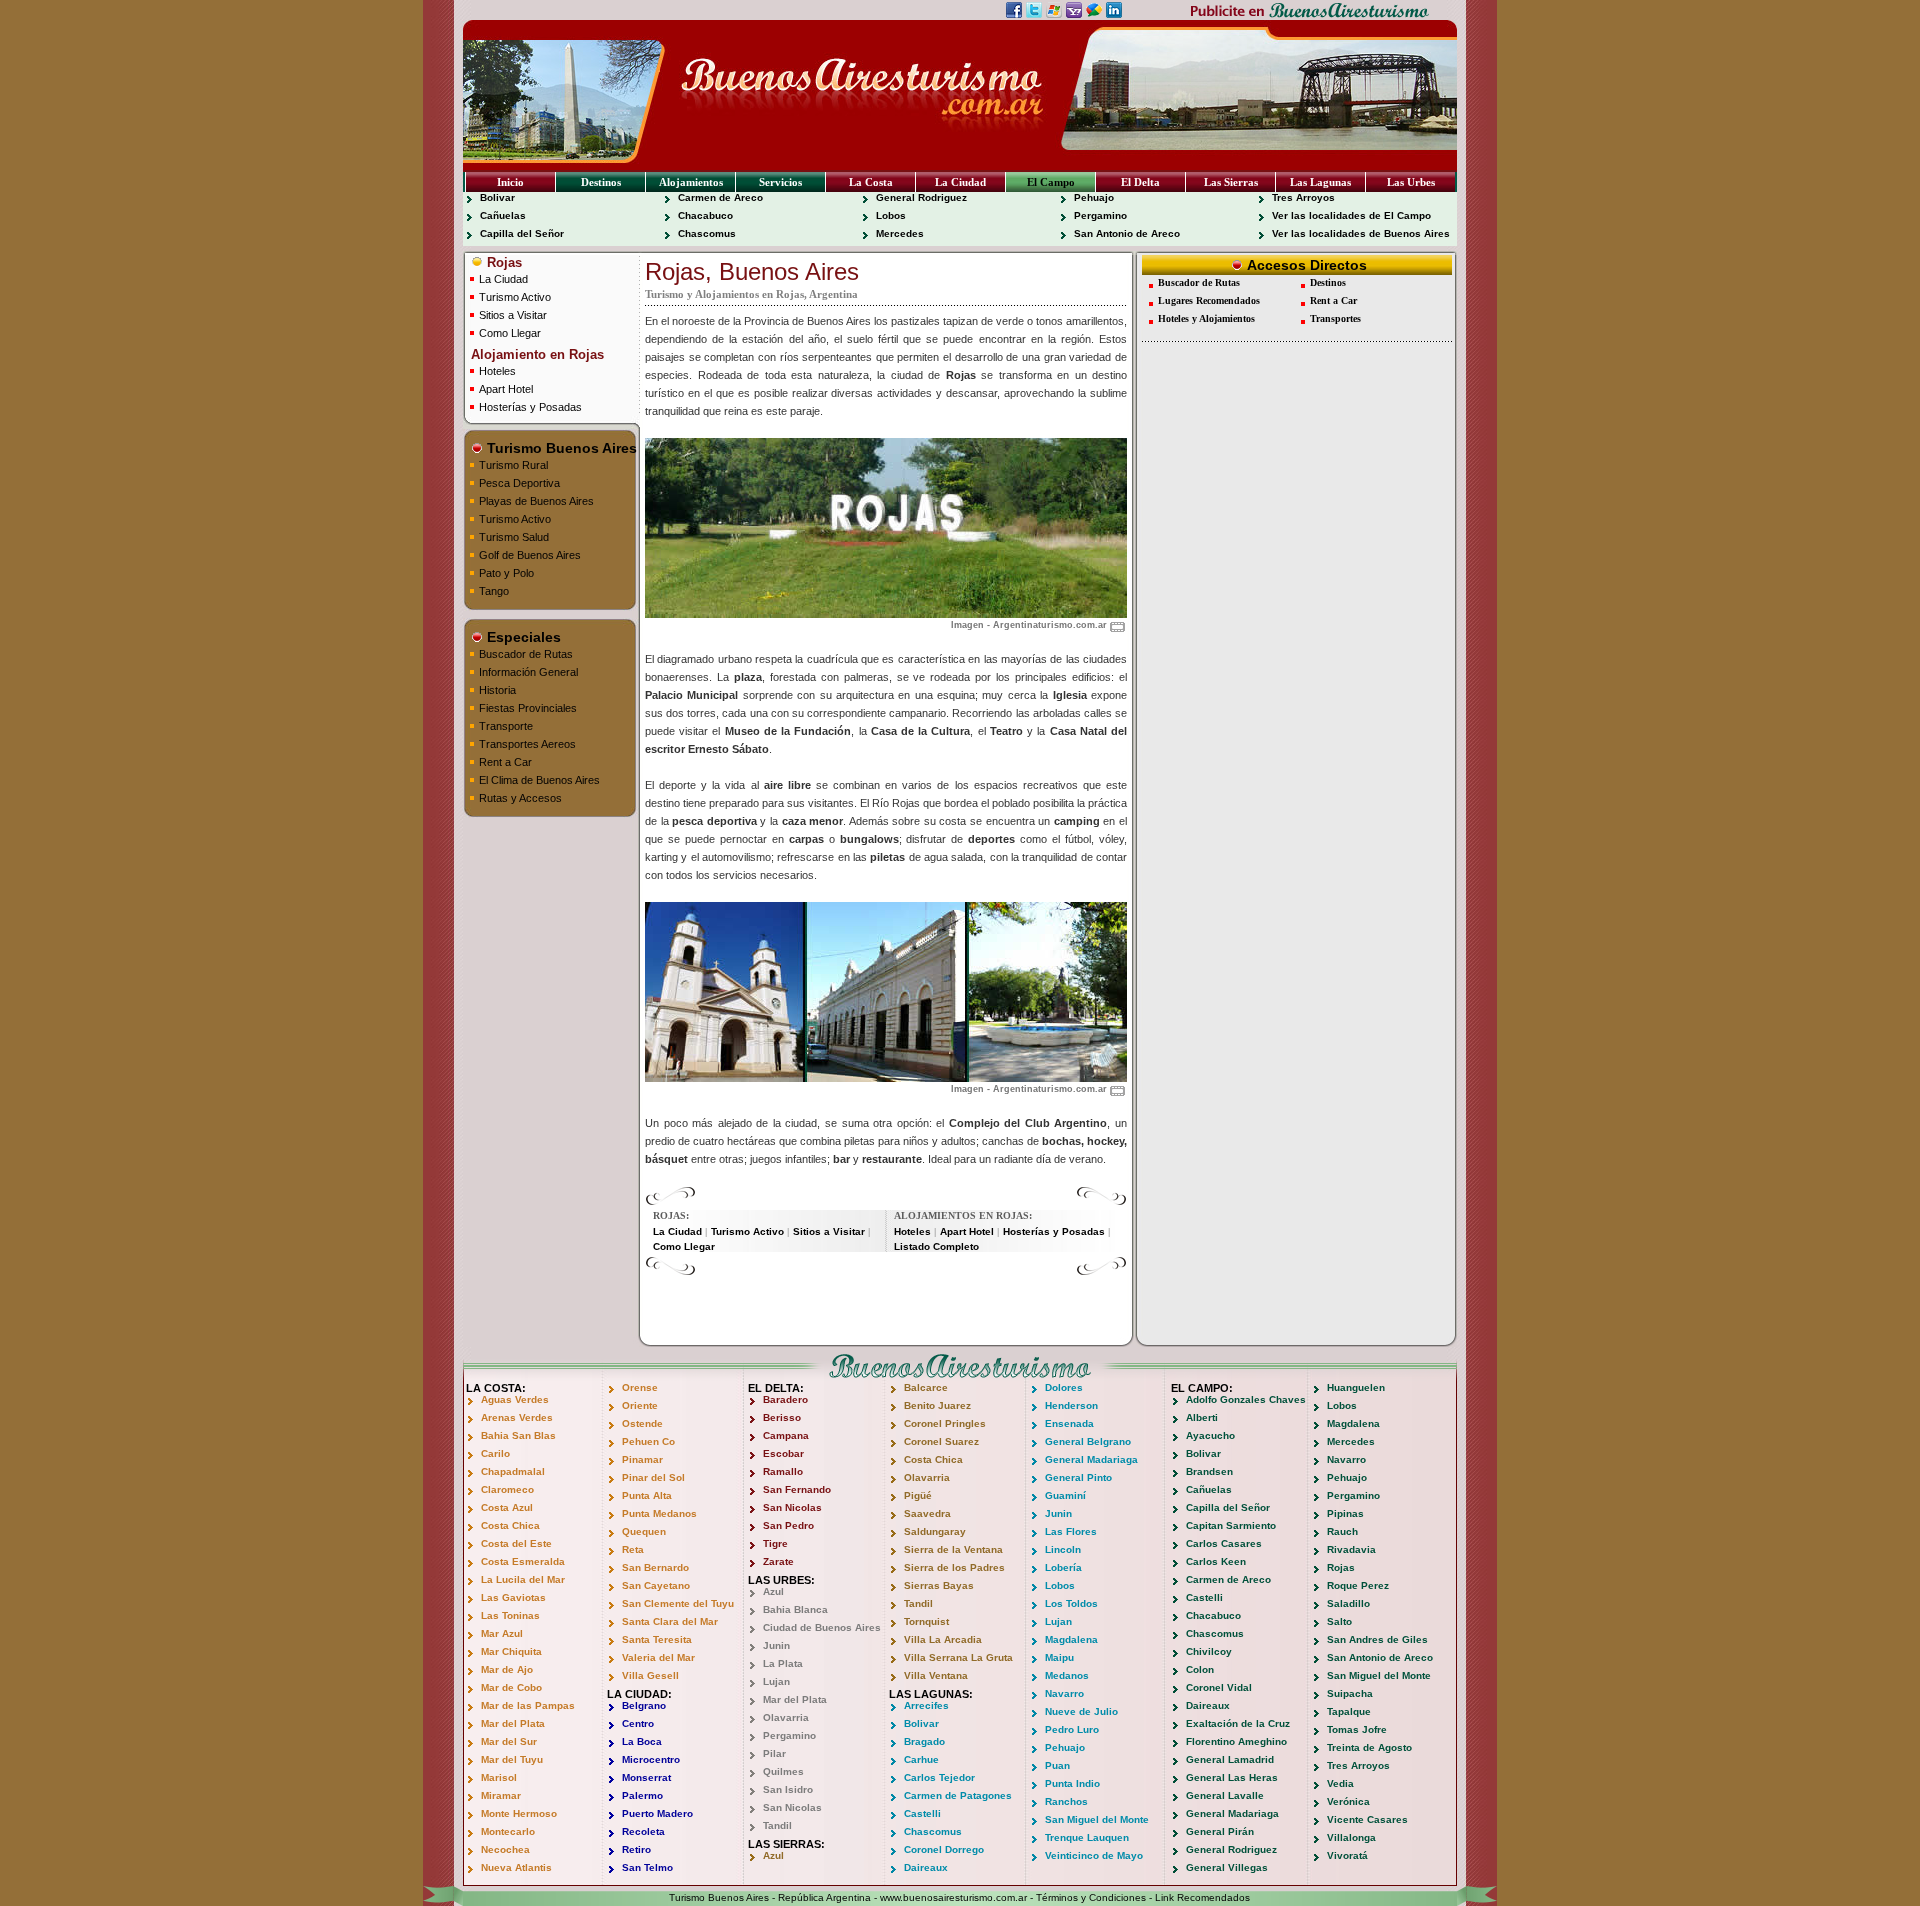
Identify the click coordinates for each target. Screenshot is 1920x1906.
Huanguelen (1356, 1387)
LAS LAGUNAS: (931, 1694)
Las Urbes (1411, 182)
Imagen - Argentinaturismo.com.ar (1029, 625)
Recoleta (643, 1831)
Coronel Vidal (1219, 1687)
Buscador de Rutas (526, 654)
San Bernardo (655, 1567)
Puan (1057, 1765)
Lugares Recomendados (1209, 300)
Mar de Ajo (507, 1669)
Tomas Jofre (1357, 1729)
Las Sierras (1231, 182)
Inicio (510, 182)
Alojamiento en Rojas (535, 354)
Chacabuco (705, 215)
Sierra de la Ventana (953, 1549)
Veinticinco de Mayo (1094, 1855)
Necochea (505, 1849)
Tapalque (1349, 1711)
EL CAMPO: (1202, 1388)
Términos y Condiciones (1091, 1897)
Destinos (601, 182)
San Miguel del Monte (1097, 1819)
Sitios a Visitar (513, 315)
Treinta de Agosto (1369, 1747)
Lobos (891, 215)
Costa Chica (510, 1525)
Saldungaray (935, 1531)
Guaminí (1065, 1495)
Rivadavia (1351, 1549)
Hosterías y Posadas (530, 407)
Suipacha (1350, 1693)
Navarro (1064, 1693)
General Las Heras (1232, 1777)
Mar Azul (502, 1633)
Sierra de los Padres (954, 1567)
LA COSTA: (496, 1388)
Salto (1339, 1621)
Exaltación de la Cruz (1238, 1723)
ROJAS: (671, 1215)
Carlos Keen (1216, 1561)
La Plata (783, 1663)
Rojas (502, 262)
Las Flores (1071, 1531)
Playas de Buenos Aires (536, 501)
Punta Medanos (659, 1513)
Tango (494, 591)
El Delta (1140, 182)
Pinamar (642, 1459)
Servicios (780, 182)
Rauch (1342, 1531)
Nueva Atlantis (516, 1867)
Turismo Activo (515, 297)
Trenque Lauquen (1087, 1837)
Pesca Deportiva (519, 483)
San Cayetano (656, 1585)
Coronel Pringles (945, 1423)
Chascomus (707, 233)
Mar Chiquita (511, 1651)
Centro (638, 1723)
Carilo (495, 1453)
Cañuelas (503, 215)
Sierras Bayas (939, 1585)
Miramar (501, 1795)
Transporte (506, 726)
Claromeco (507, 1489)
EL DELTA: (776, 1388)
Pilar (774, 1753)
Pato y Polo (506, 573)
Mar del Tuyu (512, 1759)
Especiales (522, 637)
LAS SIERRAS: (786, 1844)
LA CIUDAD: (639, 1694)
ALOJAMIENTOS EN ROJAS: (963, 1215)
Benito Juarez (937, 1405)
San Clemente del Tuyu (678, 1603)
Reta (633, 1549)
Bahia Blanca (795, 1609)
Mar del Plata (513, 1723)
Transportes (1335, 318)
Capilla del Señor (522, 233)
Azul (773, 1591)
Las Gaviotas (513, 1597)
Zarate (778, 1561)
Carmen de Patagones (958, 1795)
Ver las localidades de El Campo (1351, 215)
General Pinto (1078, 1477)
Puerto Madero (657, 1813)
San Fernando (797, 1489)
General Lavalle (1225, 1795)
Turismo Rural (513, 465)
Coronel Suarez (941, 1441)
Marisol (499, 1777)
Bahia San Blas (518, 1435)
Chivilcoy (1209, 1651)
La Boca (642, 1741)
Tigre (775, 1543)
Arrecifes (926, 1705)
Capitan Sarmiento (1231, 1525)
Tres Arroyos (1303, 197)
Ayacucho (1210, 1435)
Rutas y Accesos (520, 798)
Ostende (642, 1423)
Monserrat (646, 1777)
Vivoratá (1347, 1855)
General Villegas (1227, 1867)
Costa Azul (507, 1507)
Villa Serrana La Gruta (958, 1657)
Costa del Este (516, 1543)
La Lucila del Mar (523, 1579)
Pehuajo (1094, 197)
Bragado (924, 1741)
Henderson (1071, 1405)
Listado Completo (936, 1246)
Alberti (1202, 1417)
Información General (528, 672)
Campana (786, 1435)
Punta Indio (1072, 1783)
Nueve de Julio (1081, 1711)
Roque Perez (1358, 1585)
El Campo (1051, 182)
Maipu (1059, 1657)
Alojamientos (691, 182)
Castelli (922, 1813)
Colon (1200, 1669)
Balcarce (926, 1387)
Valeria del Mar (658, 1657)
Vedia (1340, 1783)
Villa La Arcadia (943, 1639)
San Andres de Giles (1377, 1639)
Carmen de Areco (720, 197)
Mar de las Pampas (528, 1705)
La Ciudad (960, 182)
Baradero (785, 1399)
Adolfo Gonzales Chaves (1246, 1399)
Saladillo (1348, 1603)
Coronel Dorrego (944, 1849)
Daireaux (926, 1867)
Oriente (640, 1405)
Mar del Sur (509, 1741)
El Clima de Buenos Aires (539, 780)
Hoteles (497, 371)
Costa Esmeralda (523, 1561)
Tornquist (926, 1621)
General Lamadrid (1230, 1759)
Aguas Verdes (515, 1399)
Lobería (1063, 1567)
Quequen (644, 1531)
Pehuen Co (648, 1441)
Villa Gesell (650, 1675)
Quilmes (783, 1771)
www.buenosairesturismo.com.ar (953, 1897)
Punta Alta (647, 1495)
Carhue (921, 1759)
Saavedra (927, 1513)
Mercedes (900, 233)
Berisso (782, 1417)
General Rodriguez (921, 197)
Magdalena (1071, 1639)
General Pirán (1220, 1831)
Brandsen (1209, 1471)
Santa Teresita (657, 1639)
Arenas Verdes (517, 1417)
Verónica (1348, 1801)
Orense (640, 1387)
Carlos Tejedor (939, 1777)
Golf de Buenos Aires (530, 555)
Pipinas (1345, 1513)
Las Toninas (510, 1615)
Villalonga (1351, 1837)
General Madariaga (1091, 1459)
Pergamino (1100, 215)
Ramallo (783, 1471)
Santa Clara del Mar (670, 1621)
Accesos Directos (1305, 265)
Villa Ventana (936, 1675)
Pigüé (918, 1495)
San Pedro (788, 1525)
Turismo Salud (514, 537)
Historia (497, 690)
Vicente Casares (1367, 1819)
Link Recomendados (1202, 1897)
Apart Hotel (506, 389)
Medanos (1067, 1675)
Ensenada (1069, 1423)
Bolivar (497, 197)
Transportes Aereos (527, 744)
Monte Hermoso (519, 1813)
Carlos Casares (1224, 1543)
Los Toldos (1071, 1603)
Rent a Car (505, 762)
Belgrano (644, 1705)
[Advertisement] (886, 1306)
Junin (776, 1645)
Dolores (1064, 1387)
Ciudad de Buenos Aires (822, 1627)
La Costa (871, 182)
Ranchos (1066, 1801)
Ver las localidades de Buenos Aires (1361, 233)
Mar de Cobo (511, 1687)
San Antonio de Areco (1127, 233)
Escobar (783, 1453)
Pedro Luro (1072, 1729)
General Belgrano (1088, 1441)
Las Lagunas (1320, 182)
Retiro (636, 1849)
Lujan (776, 1681)
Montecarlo (508, 1831)
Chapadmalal (513, 1471)
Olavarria (786, 1717)
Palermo (642, 1795)
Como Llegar (510, 333)
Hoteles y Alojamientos (1206, 318)
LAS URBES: (781, 1580)
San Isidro (788, 1789)
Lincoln (1063, 1549)
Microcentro (651, 1759)
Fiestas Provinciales (528, 708)
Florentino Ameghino (1236, 1741)
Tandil (777, 1825)
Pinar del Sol (653, 1477)
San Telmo (647, 1867)
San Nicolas (792, 1507)
